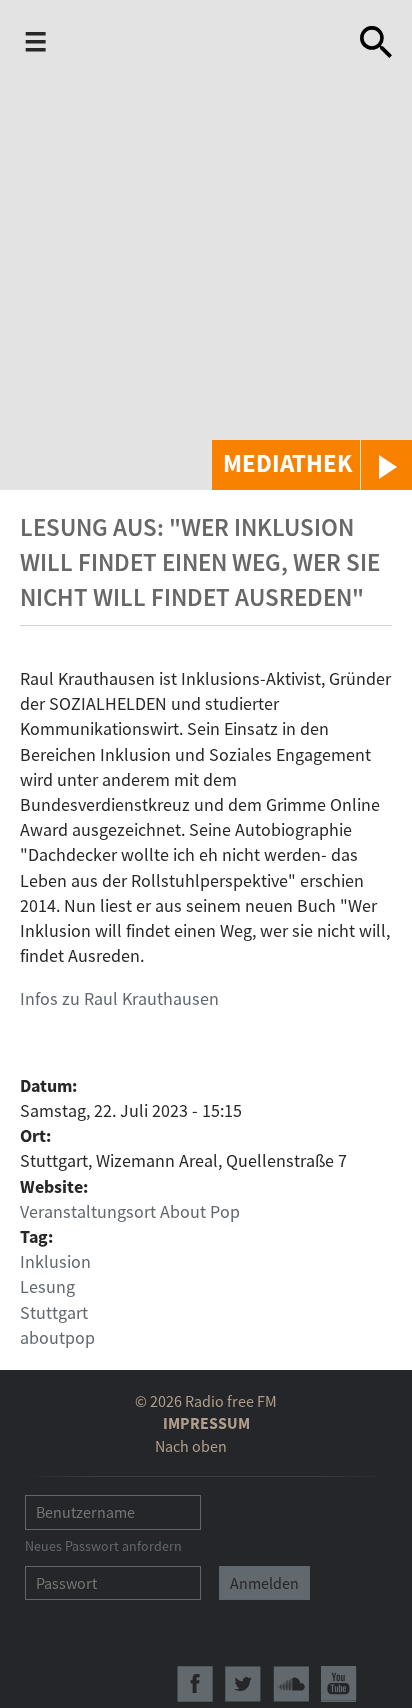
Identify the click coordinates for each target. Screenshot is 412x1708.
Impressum (206, 1423)
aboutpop (57, 1337)
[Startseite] (207, 42)
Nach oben (191, 1446)
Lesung (47, 1286)
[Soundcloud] (291, 1684)
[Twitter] (243, 1684)
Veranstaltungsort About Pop (130, 1211)
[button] (312, 465)
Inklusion (55, 1261)
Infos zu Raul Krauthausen (119, 998)
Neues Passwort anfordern (103, 1546)
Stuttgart (54, 1312)
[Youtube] (339, 1684)
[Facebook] (195, 1684)
